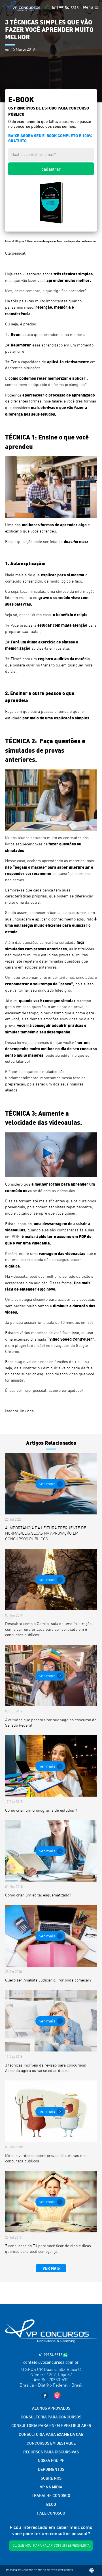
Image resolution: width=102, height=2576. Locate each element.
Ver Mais (47, 1484)
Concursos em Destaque (51, 2443)
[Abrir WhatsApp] (88, 2562)
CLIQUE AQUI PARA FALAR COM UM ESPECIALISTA (51, 2546)
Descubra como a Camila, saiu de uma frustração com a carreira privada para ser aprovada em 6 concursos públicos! (48, 1629)
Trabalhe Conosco (51, 2495)
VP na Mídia (51, 2487)
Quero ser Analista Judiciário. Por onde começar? (48, 1980)
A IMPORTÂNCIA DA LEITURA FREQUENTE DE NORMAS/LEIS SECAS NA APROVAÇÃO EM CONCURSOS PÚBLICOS (46, 1533)
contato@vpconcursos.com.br (51, 2362)
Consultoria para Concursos (51, 2417)
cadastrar (51, 169)
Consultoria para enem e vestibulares (51, 2425)
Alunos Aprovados (51, 2408)
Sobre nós (51, 2478)
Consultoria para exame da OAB (51, 2434)
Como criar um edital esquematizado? (38, 1895)
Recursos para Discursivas (51, 2452)
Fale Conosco (51, 2513)
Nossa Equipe (51, 2460)
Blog (18, 241)
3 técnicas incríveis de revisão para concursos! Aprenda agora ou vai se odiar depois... (46, 2068)
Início (8, 241)
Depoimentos (51, 2469)
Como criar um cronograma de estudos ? (41, 1810)
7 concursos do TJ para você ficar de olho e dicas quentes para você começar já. (48, 2248)
